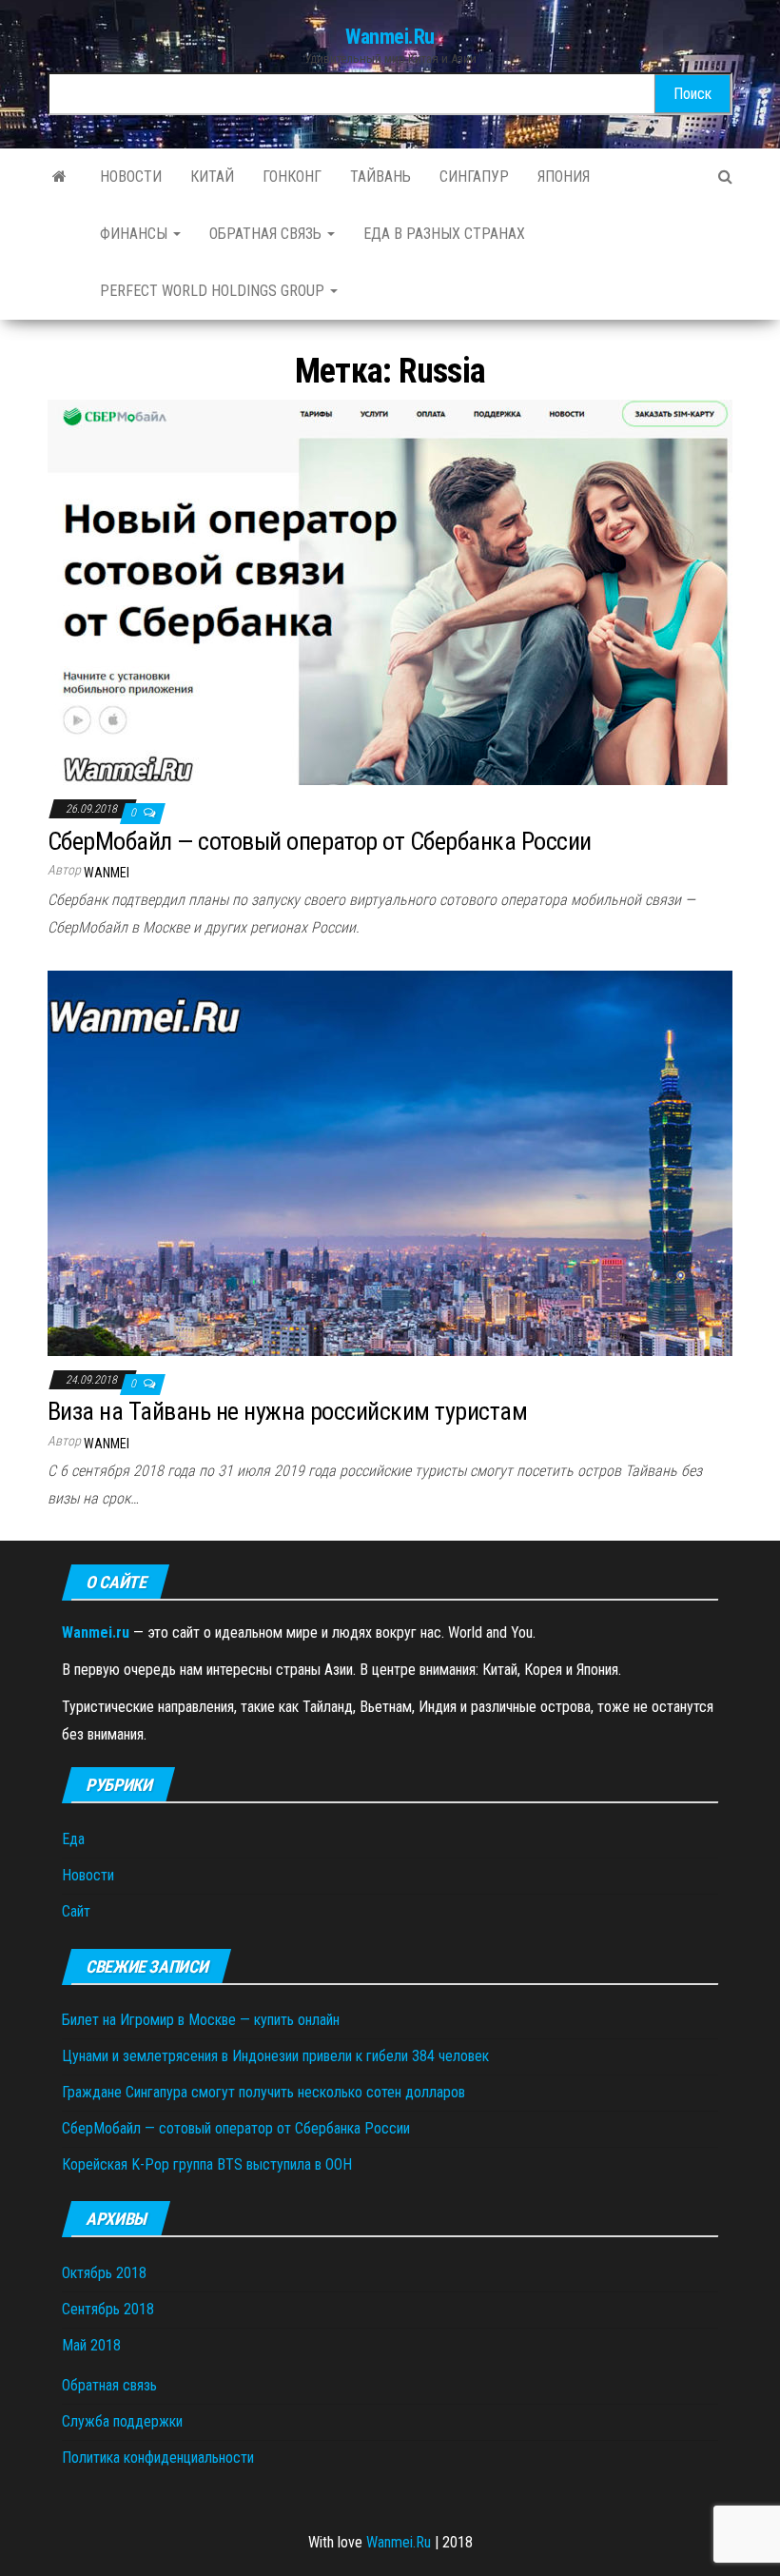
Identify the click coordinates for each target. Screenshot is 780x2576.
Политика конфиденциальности (158, 2458)
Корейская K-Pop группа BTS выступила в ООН (207, 2164)
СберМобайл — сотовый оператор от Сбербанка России (320, 841)
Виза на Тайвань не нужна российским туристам (287, 1411)
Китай (212, 177)
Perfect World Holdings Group (214, 291)
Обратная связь (267, 234)
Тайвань (380, 177)
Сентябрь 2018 (108, 2309)
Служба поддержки (122, 2421)
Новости (131, 177)
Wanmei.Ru (390, 37)
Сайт (76, 1911)
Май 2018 (91, 2345)
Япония (564, 177)
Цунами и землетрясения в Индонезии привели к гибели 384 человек (275, 2056)
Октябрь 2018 (104, 2273)
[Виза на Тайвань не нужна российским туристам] (390, 1162)
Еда (73, 1839)
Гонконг (292, 177)
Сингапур (474, 177)
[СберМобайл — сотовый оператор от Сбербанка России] (390, 591)
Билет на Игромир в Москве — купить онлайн (201, 2020)
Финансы (136, 234)
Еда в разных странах (444, 234)
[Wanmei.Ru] (59, 177)
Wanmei (107, 873)
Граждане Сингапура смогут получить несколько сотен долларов (263, 2092)
